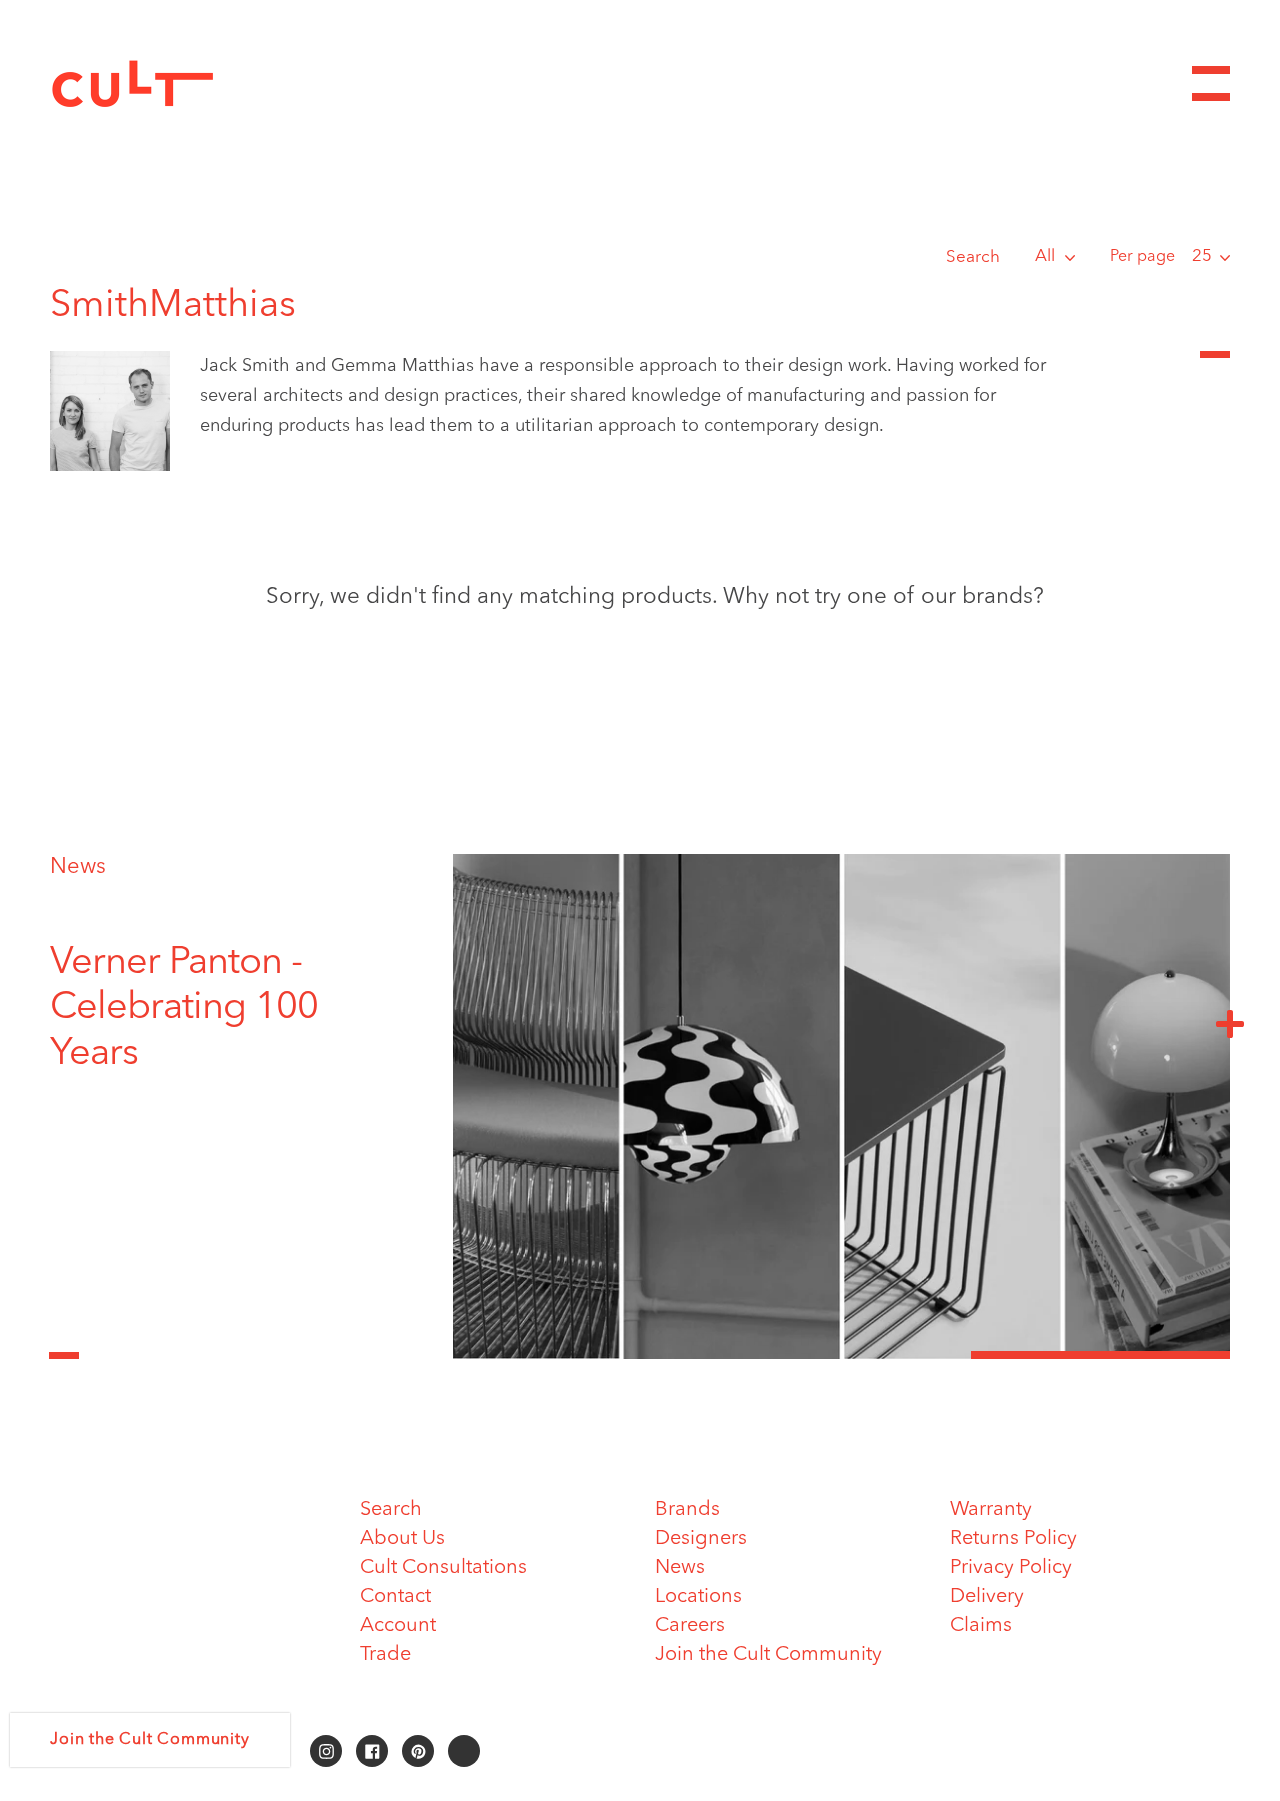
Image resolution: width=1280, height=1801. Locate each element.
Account (398, 1626)
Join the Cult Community (768, 1655)
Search (973, 257)
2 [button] (841, 1355)
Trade (385, 1655)
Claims (981, 1626)
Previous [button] (64, 1344)
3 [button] (1100, 1355)
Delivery (987, 1597)
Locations (698, 1597)
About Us (402, 1539)
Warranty (991, 1510)
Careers (690, 1626)
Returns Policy (1013, 1539)
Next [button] (1230, 1023)
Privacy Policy (1011, 1568)
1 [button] (582, 1355)
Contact (395, 1597)
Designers (701, 1539)
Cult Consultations (443, 1568)
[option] (225, 1009)
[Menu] (1211, 83)
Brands (687, 1510)
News (78, 867)
